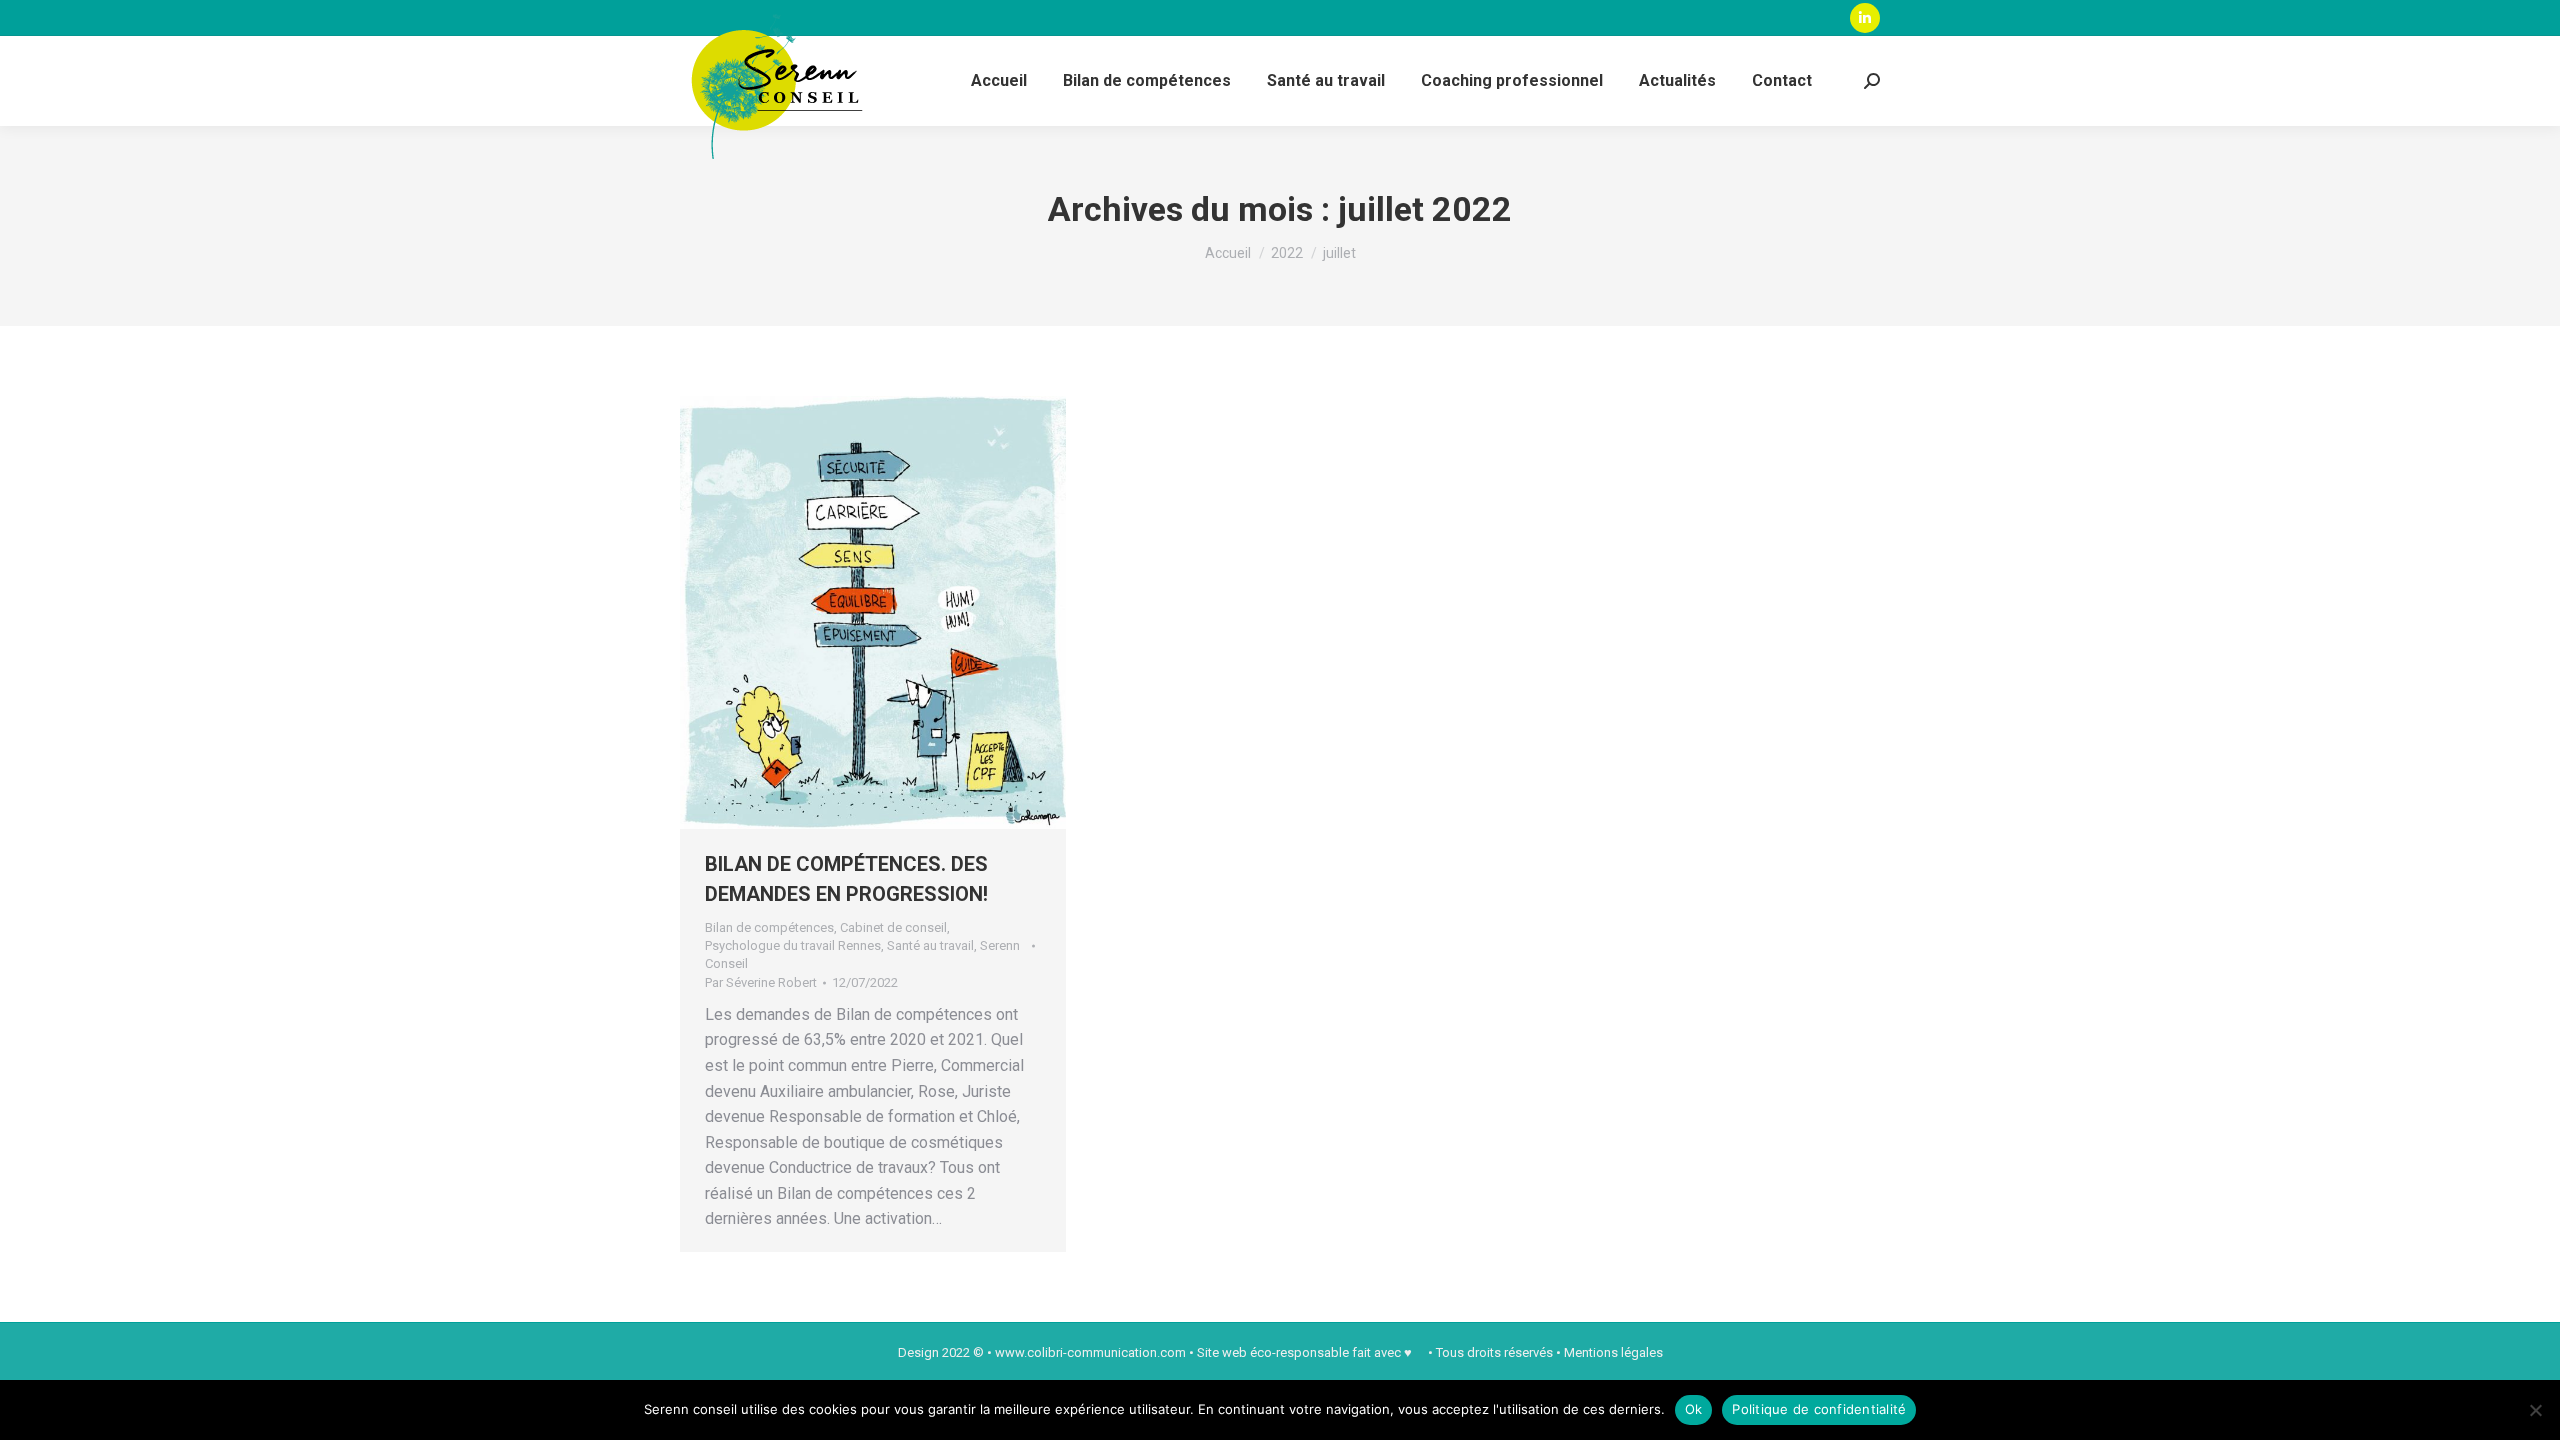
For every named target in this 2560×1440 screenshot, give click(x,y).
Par (761, 982)
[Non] (2535, 1410)
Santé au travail (930, 945)
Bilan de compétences (769, 927)
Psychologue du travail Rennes (793, 945)
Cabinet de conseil (893, 927)
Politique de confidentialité (1819, 1409)
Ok (1694, 1409)
